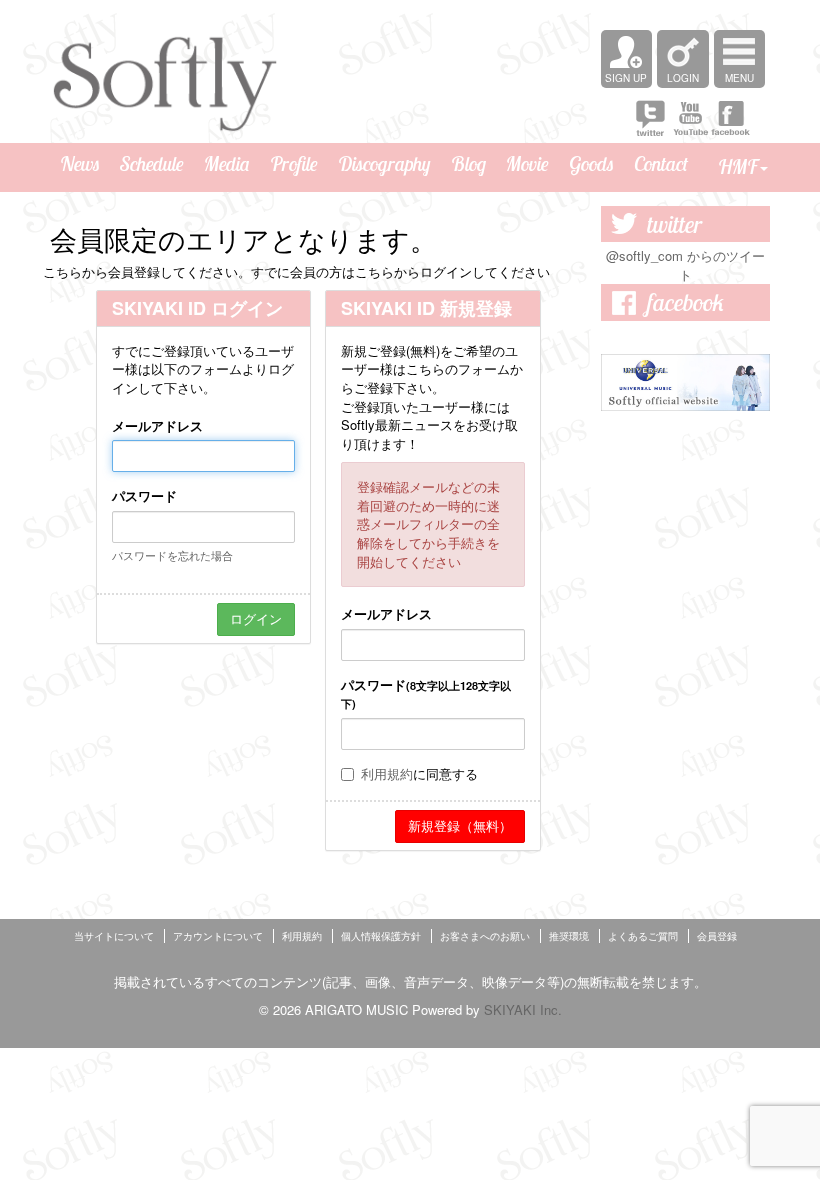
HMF (738, 166)
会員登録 (717, 936)
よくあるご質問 (643, 936)
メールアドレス (157, 426)
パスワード (144, 496)
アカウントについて (218, 936)
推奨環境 (569, 936)
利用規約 (387, 773)
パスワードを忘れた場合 (172, 555)
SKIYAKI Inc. (523, 1009)
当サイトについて (114, 936)
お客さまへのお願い (485, 936)
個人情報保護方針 (381, 936)
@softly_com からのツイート (685, 265)
